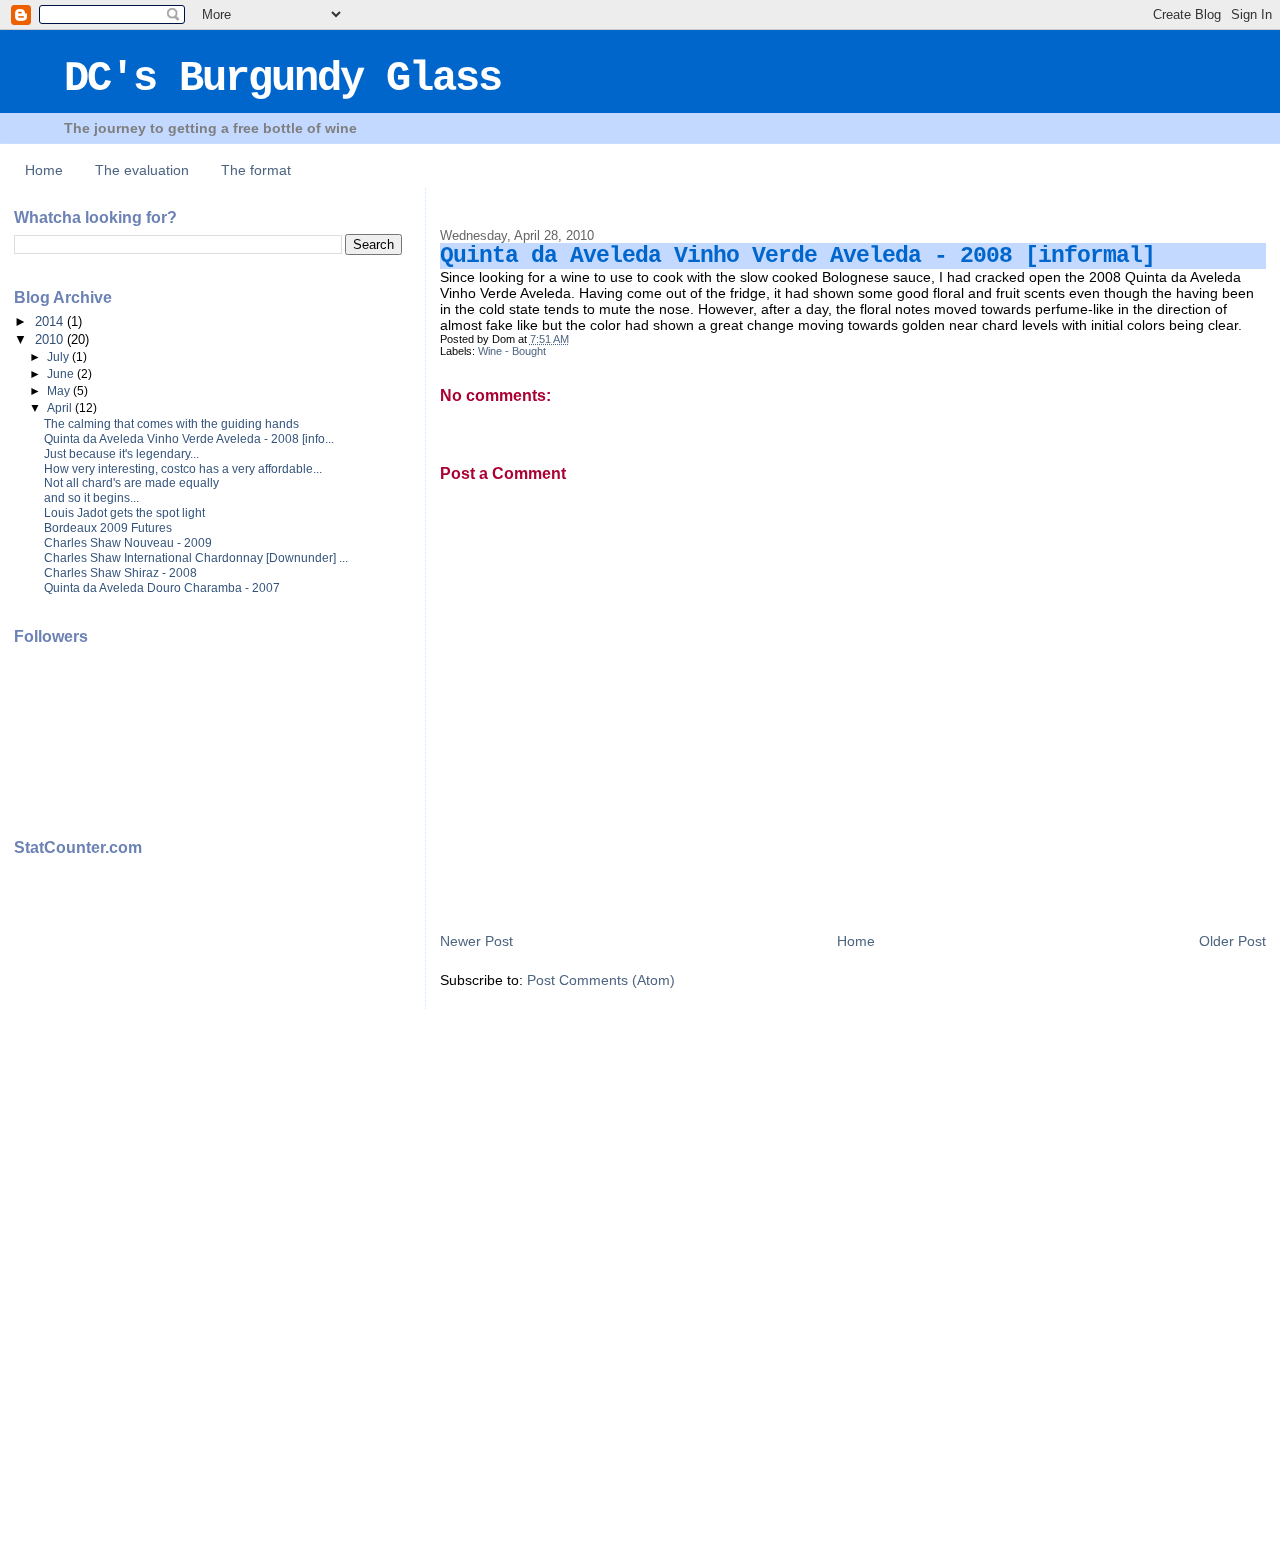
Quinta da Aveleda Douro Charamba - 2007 (162, 588)
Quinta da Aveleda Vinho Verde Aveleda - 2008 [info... (189, 439)
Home (44, 170)
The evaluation (142, 170)
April (61, 408)
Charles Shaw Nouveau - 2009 (128, 543)
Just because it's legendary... (121, 454)
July (59, 357)
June (62, 374)
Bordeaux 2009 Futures (108, 528)
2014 (51, 321)
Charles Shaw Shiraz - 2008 (120, 573)
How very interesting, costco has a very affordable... (183, 469)
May (60, 391)
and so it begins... (91, 498)
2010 (51, 339)
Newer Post (476, 941)
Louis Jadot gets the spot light (124, 513)
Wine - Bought (512, 351)
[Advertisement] (94, 1190)
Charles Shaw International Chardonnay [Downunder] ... (196, 558)
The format (256, 170)
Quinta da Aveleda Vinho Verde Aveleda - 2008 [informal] (797, 256)
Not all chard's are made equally (131, 483)
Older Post (1232, 941)
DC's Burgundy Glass (282, 79)
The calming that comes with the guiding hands (171, 424)
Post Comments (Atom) (601, 980)
